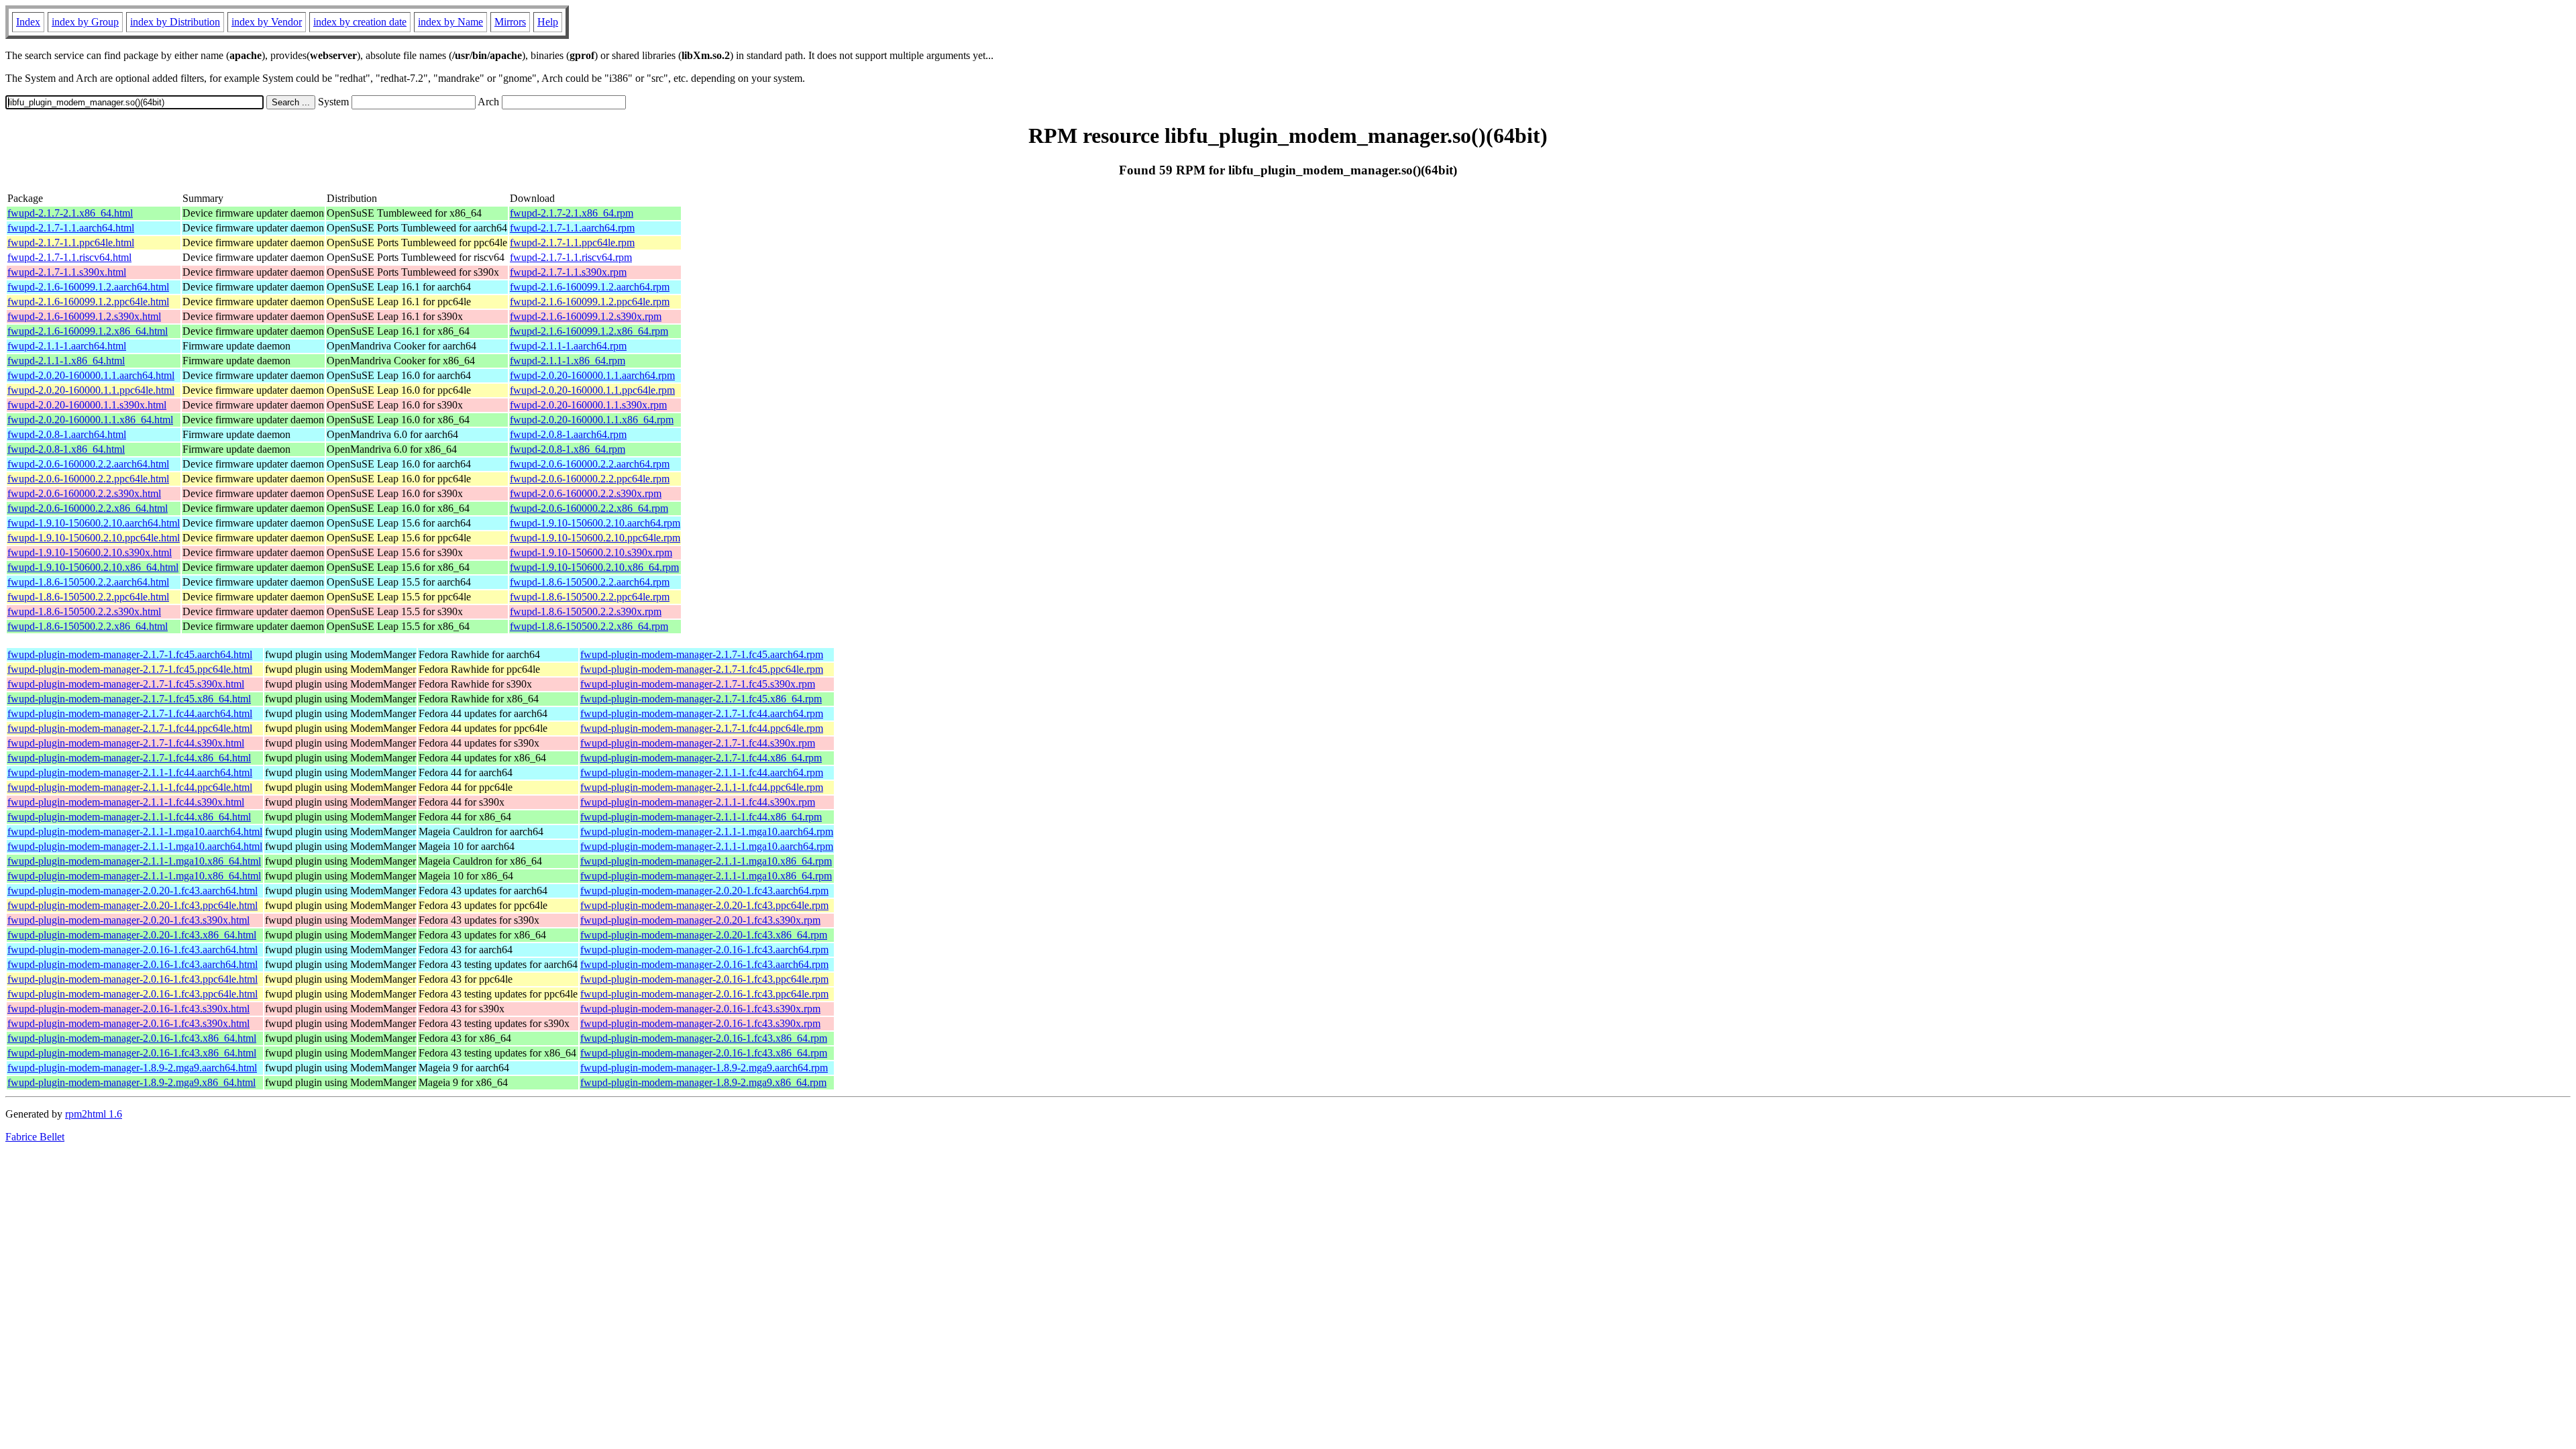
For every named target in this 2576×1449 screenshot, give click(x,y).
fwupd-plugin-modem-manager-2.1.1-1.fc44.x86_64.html (129, 817)
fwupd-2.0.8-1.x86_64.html (66, 449)
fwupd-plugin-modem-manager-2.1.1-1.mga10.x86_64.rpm (706, 861)
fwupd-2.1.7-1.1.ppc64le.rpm (572, 243)
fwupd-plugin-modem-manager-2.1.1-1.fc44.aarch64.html (130, 772)
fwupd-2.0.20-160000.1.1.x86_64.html (90, 420)
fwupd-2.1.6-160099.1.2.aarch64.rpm (590, 287)
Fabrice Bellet (35, 1137)
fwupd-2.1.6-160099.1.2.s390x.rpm (586, 316)
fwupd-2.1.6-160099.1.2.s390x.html (84, 316)
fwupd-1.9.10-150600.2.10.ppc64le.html (94, 538)
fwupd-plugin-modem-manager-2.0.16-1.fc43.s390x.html (128, 1009)
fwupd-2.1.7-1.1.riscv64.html (69, 257)
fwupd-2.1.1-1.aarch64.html (67, 346)
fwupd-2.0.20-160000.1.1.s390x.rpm (588, 405)
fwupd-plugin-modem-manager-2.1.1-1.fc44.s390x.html (126, 802)
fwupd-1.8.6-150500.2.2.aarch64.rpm (590, 582)
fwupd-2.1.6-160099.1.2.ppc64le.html (88, 302)
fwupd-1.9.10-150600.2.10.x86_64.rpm (594, 567)
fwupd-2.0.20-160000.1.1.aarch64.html (91, 375)
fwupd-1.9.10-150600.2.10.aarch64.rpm (595, 523)
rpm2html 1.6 (94, 1114)
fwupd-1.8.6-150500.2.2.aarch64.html (88, 582)
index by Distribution (175, 22)
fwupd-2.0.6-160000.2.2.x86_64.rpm (589, 508)
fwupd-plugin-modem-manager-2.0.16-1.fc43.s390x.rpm (700, 1009)
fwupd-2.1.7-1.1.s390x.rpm (568, 272)
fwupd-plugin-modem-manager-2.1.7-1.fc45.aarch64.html (130, 654)
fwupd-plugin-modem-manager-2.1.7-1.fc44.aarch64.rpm (702, 713)
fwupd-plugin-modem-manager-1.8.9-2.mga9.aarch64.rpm (704, 1068)
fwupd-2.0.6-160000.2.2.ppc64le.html (88, 479)
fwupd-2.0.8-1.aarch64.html (67, 434)
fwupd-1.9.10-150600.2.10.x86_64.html (93, 567)
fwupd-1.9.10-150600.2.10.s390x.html (90, 552)
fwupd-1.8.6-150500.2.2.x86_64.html (88, 626)
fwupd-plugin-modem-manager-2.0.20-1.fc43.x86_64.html (132, 935)
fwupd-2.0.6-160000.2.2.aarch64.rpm (590, 464)
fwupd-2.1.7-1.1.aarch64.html (71, 228)
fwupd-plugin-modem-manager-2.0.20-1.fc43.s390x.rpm (700, 920)
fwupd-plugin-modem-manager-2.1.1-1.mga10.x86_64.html (134, 861)
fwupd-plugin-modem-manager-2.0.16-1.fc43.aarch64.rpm (704, 950)
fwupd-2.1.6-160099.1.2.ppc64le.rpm (590, 302)
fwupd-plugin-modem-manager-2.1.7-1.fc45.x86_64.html (129, 699)
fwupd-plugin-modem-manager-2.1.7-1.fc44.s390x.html (126, 743)
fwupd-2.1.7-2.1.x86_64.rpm (572, 213)
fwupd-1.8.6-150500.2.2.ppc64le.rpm (590, 597)
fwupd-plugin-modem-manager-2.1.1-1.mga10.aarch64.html (135, 831)
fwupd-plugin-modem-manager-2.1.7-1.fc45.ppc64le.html (130, 669)
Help (548, 22)
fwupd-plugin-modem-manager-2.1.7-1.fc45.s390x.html (126, 684)
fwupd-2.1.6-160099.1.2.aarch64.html (88, 287)
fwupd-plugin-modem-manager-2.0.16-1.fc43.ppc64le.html (132, 979)
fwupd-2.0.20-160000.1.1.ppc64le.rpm (592, 390)
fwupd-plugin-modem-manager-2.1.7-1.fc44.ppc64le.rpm (702, 728)
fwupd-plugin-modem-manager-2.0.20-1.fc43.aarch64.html (132, 891)
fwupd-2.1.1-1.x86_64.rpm (568, 361)
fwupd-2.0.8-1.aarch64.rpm (568, 434)
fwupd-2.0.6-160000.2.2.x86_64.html (88, 508)
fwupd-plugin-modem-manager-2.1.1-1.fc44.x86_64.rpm (701, 817)
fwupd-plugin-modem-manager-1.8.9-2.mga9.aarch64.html (132, 1068)
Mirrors (510, 22)
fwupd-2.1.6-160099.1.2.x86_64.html (88, 331)
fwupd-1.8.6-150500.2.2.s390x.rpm (586, 611)
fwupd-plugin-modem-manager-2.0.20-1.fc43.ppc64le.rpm (704, 905)
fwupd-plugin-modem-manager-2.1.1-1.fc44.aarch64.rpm (702, 772)
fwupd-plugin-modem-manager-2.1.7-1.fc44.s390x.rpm (698, 743)
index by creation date (360, 22)
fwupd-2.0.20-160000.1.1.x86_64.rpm (592, 420)
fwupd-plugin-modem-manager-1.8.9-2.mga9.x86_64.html (131, 1082)
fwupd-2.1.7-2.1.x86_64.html (70, 213)
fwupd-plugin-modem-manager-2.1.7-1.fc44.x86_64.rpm (701, 758)
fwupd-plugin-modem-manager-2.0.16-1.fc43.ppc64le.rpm (704, 979)
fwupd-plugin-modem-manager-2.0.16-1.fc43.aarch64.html (132, 950)
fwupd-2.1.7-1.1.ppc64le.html (71, 243)
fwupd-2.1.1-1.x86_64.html (66, 361)
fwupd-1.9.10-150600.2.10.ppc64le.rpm (595, 538)
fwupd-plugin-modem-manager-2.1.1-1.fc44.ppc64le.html (130, 787)
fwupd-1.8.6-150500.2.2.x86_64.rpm (589, 626)
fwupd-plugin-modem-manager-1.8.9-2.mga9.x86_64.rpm (703, 1082)
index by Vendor (267, 22)
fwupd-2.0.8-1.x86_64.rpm (568, 449)
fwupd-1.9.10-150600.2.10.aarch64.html (94, 523)
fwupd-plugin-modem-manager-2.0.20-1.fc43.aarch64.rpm (704, 891)
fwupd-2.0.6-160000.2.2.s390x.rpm (586, 493)
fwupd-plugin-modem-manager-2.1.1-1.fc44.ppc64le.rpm (702, 787)
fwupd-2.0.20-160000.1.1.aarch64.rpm (592, 375)
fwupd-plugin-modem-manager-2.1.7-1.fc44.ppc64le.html (130, 728)
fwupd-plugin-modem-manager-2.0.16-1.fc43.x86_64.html (132, 1038)
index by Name (450, 22)
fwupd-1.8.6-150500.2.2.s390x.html (84, 611)
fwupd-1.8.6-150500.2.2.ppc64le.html (88, 597)
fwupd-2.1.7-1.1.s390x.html (67, 272)
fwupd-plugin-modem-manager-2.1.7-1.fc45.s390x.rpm (698, 684)
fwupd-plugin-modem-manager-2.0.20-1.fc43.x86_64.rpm (704, 935)
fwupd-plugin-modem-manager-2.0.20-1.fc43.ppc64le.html (132, 905)
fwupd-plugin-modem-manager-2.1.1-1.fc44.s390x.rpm (698, 802)
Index (28, 22)
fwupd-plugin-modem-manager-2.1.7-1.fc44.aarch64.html (130, 713)
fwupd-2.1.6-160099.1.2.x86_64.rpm (589, 331)
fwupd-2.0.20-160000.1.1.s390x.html (87, 405)
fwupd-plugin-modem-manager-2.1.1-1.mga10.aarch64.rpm (707, 831)
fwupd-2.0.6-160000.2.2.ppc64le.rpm (590, 479)
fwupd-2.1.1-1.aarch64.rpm (568, 346)
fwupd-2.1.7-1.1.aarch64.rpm (572, 228)
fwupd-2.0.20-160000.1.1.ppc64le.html (91, 390)
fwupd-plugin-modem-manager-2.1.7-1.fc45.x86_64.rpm (701, 699)
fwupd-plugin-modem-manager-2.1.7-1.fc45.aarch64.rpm (702, 654)
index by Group (85, 22)
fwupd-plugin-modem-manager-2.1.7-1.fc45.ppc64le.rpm (702, 669)
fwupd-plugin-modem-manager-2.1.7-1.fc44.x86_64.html (129, 758)
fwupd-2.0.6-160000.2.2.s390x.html (84, 493)
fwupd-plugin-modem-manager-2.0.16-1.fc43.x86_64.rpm (704, 1038)
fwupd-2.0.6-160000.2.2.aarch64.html (88, 464)
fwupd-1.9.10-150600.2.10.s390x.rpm (591, 552)
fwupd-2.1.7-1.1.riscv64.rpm (571, 257)
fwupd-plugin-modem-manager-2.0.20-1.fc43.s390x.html (128, 920)
